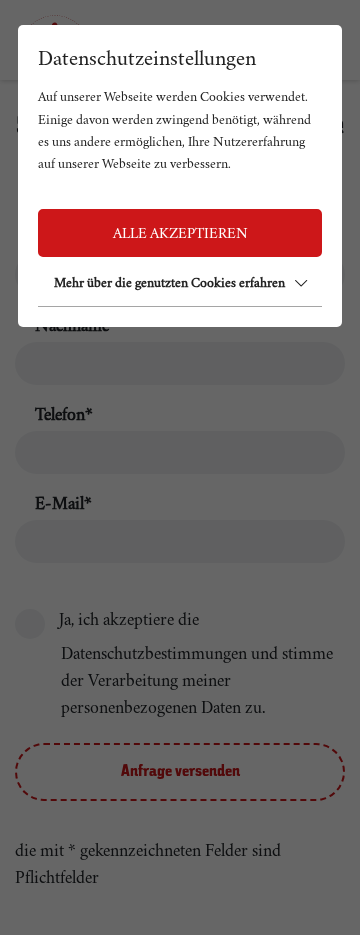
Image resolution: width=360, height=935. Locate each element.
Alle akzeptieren (180, 232)
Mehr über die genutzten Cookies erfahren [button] (169, 282)
